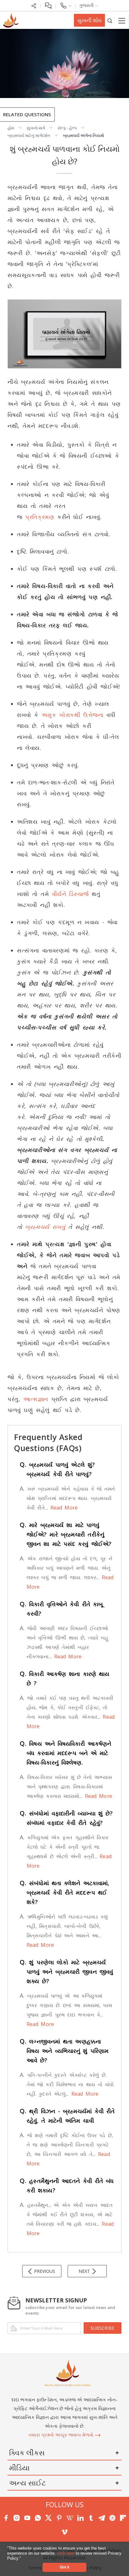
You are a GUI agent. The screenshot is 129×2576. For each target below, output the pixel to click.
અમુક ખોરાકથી (61, 715)
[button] (23, 2559)
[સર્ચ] (110, 20)
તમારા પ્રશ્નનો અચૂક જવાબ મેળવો (62, 2435)
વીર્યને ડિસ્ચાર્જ (70, 894)
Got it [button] (64, 2567)
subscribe (102, 2328)
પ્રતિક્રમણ (40, 517)
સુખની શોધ (89, 20)
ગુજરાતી (87, 5)
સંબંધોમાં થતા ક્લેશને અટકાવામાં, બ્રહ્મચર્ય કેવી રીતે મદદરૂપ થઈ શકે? (64, 1892)
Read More (63, 1508)
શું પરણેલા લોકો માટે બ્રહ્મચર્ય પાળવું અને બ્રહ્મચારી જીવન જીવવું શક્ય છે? (66, 1972)
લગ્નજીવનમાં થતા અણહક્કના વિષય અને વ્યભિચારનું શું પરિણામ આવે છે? (64, 2051)
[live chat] (48, 5)
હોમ (11, 128)
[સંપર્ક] (66, 5)
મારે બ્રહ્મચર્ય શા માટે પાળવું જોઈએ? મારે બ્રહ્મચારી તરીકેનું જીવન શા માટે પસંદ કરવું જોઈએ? (66, 1534)
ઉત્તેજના (93, 715)
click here (66, 2553)
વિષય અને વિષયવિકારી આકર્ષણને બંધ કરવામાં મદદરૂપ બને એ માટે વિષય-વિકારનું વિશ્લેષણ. (65, 1753)
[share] (34, 5)
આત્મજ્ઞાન (36, 1399)
